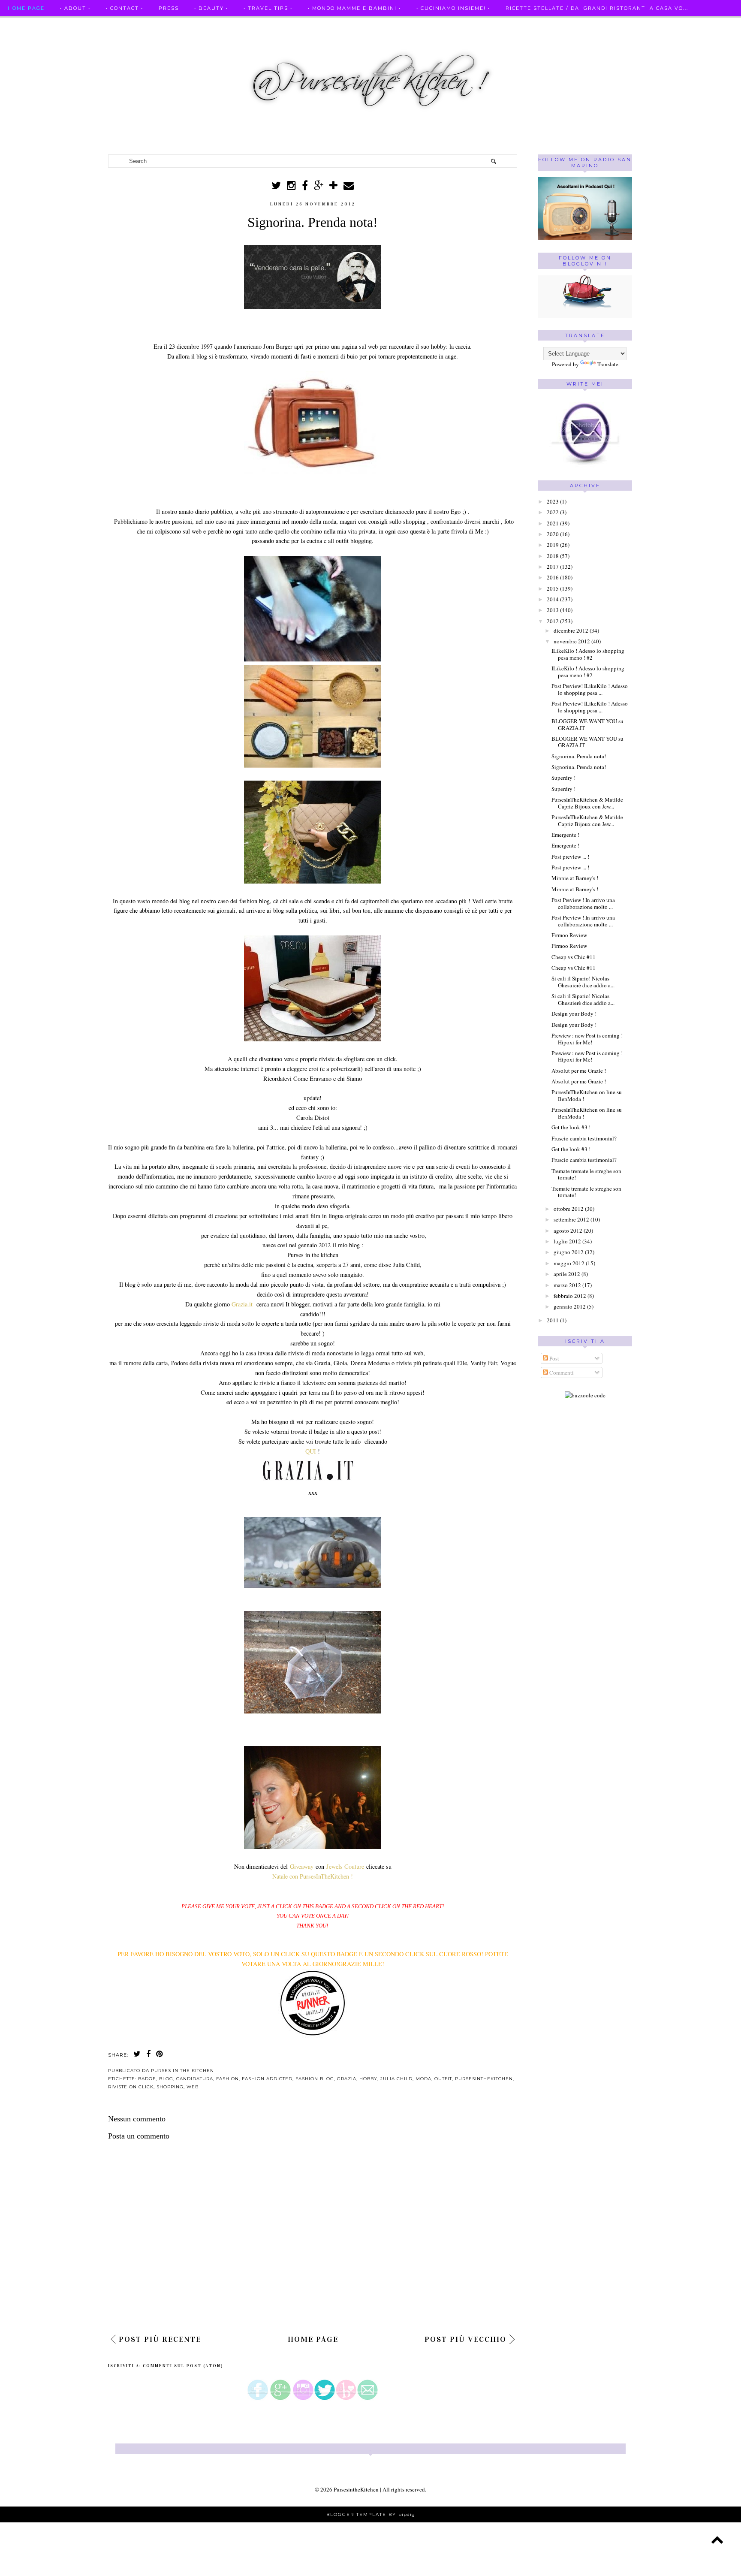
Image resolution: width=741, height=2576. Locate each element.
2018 (553, 556)
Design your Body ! (574, 1014)
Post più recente (160, 2339)
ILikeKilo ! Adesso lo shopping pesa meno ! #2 (588, 654)
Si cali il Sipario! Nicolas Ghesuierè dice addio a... (583, 982)
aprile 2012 (567, 1274)
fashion (227, 2079)
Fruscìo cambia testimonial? (584, 1138)
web (193, 2087)
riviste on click (131, 2087)
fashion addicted (267, 2079)
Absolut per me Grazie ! (579, 1071)
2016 (553, 577)
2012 (553, 621)
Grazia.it (243, 1304)
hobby (368, 2079)
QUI (311, 1451)
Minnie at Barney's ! (575, 878)
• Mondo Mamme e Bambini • (354, 8)
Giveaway (303, 1866)
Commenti (561, 1372)
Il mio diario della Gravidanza (315, 25)
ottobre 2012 (569, 1209)
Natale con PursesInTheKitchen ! (313, 1876)
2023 (553, 501)
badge (147, 2079)
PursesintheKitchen (357, 2489)
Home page (26, 8)
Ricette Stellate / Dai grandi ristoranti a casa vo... (597, 8)
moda (423, 2079)
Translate (608, 364)
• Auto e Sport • (35, 25)
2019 (553, 545)
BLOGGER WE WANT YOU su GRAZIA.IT (587, 724)
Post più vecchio (465, 2339)
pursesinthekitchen (484, 2079)
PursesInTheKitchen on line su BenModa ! (587, 1095)
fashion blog (315, 2079)
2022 (553, 512)
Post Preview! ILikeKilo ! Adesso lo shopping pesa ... (590, 689)
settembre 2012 (571, 1219)
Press (169, 8)
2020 (553, 534)
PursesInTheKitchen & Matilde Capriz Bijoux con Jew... (587, 803)
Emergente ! (565, 835)
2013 (553, 610)
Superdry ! (563, 778)
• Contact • (125, 8)
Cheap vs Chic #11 (574, 957)
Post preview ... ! (570, 857)
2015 (553, 588)
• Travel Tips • (268, 8)
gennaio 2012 (570, 1306)
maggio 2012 (569, 1263)
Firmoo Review (569, 935)
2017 (553, 567)
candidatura (195, 2079)
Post (554, 1358)
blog (166, 2079)
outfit (443, 2079)
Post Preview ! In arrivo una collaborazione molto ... (583, 903)
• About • (75, 8)
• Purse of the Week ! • (206, 25)
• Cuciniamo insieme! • (453, 8)
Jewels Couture (346, 1866)
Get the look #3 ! (571, 1127)
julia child (396, 2079)
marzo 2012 (567, 1285)
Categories (404, 25)
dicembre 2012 (571, 630)
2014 (553, 599)
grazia (347, 2079)
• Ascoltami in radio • (114, 25)
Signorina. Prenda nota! (579, 756)
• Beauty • (211, 8)
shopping (170, 2087)
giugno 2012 (569, 1252)
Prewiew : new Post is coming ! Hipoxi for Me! (587, 1039)
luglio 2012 (567, 1241)
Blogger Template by (371, 2514)
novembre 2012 (572, 641)
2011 (553, 1320)
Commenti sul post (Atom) (183, 2366)
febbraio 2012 (570, 1296)
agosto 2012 (568, 1231)
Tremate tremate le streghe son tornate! (586, 1174)
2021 (553, 523)
